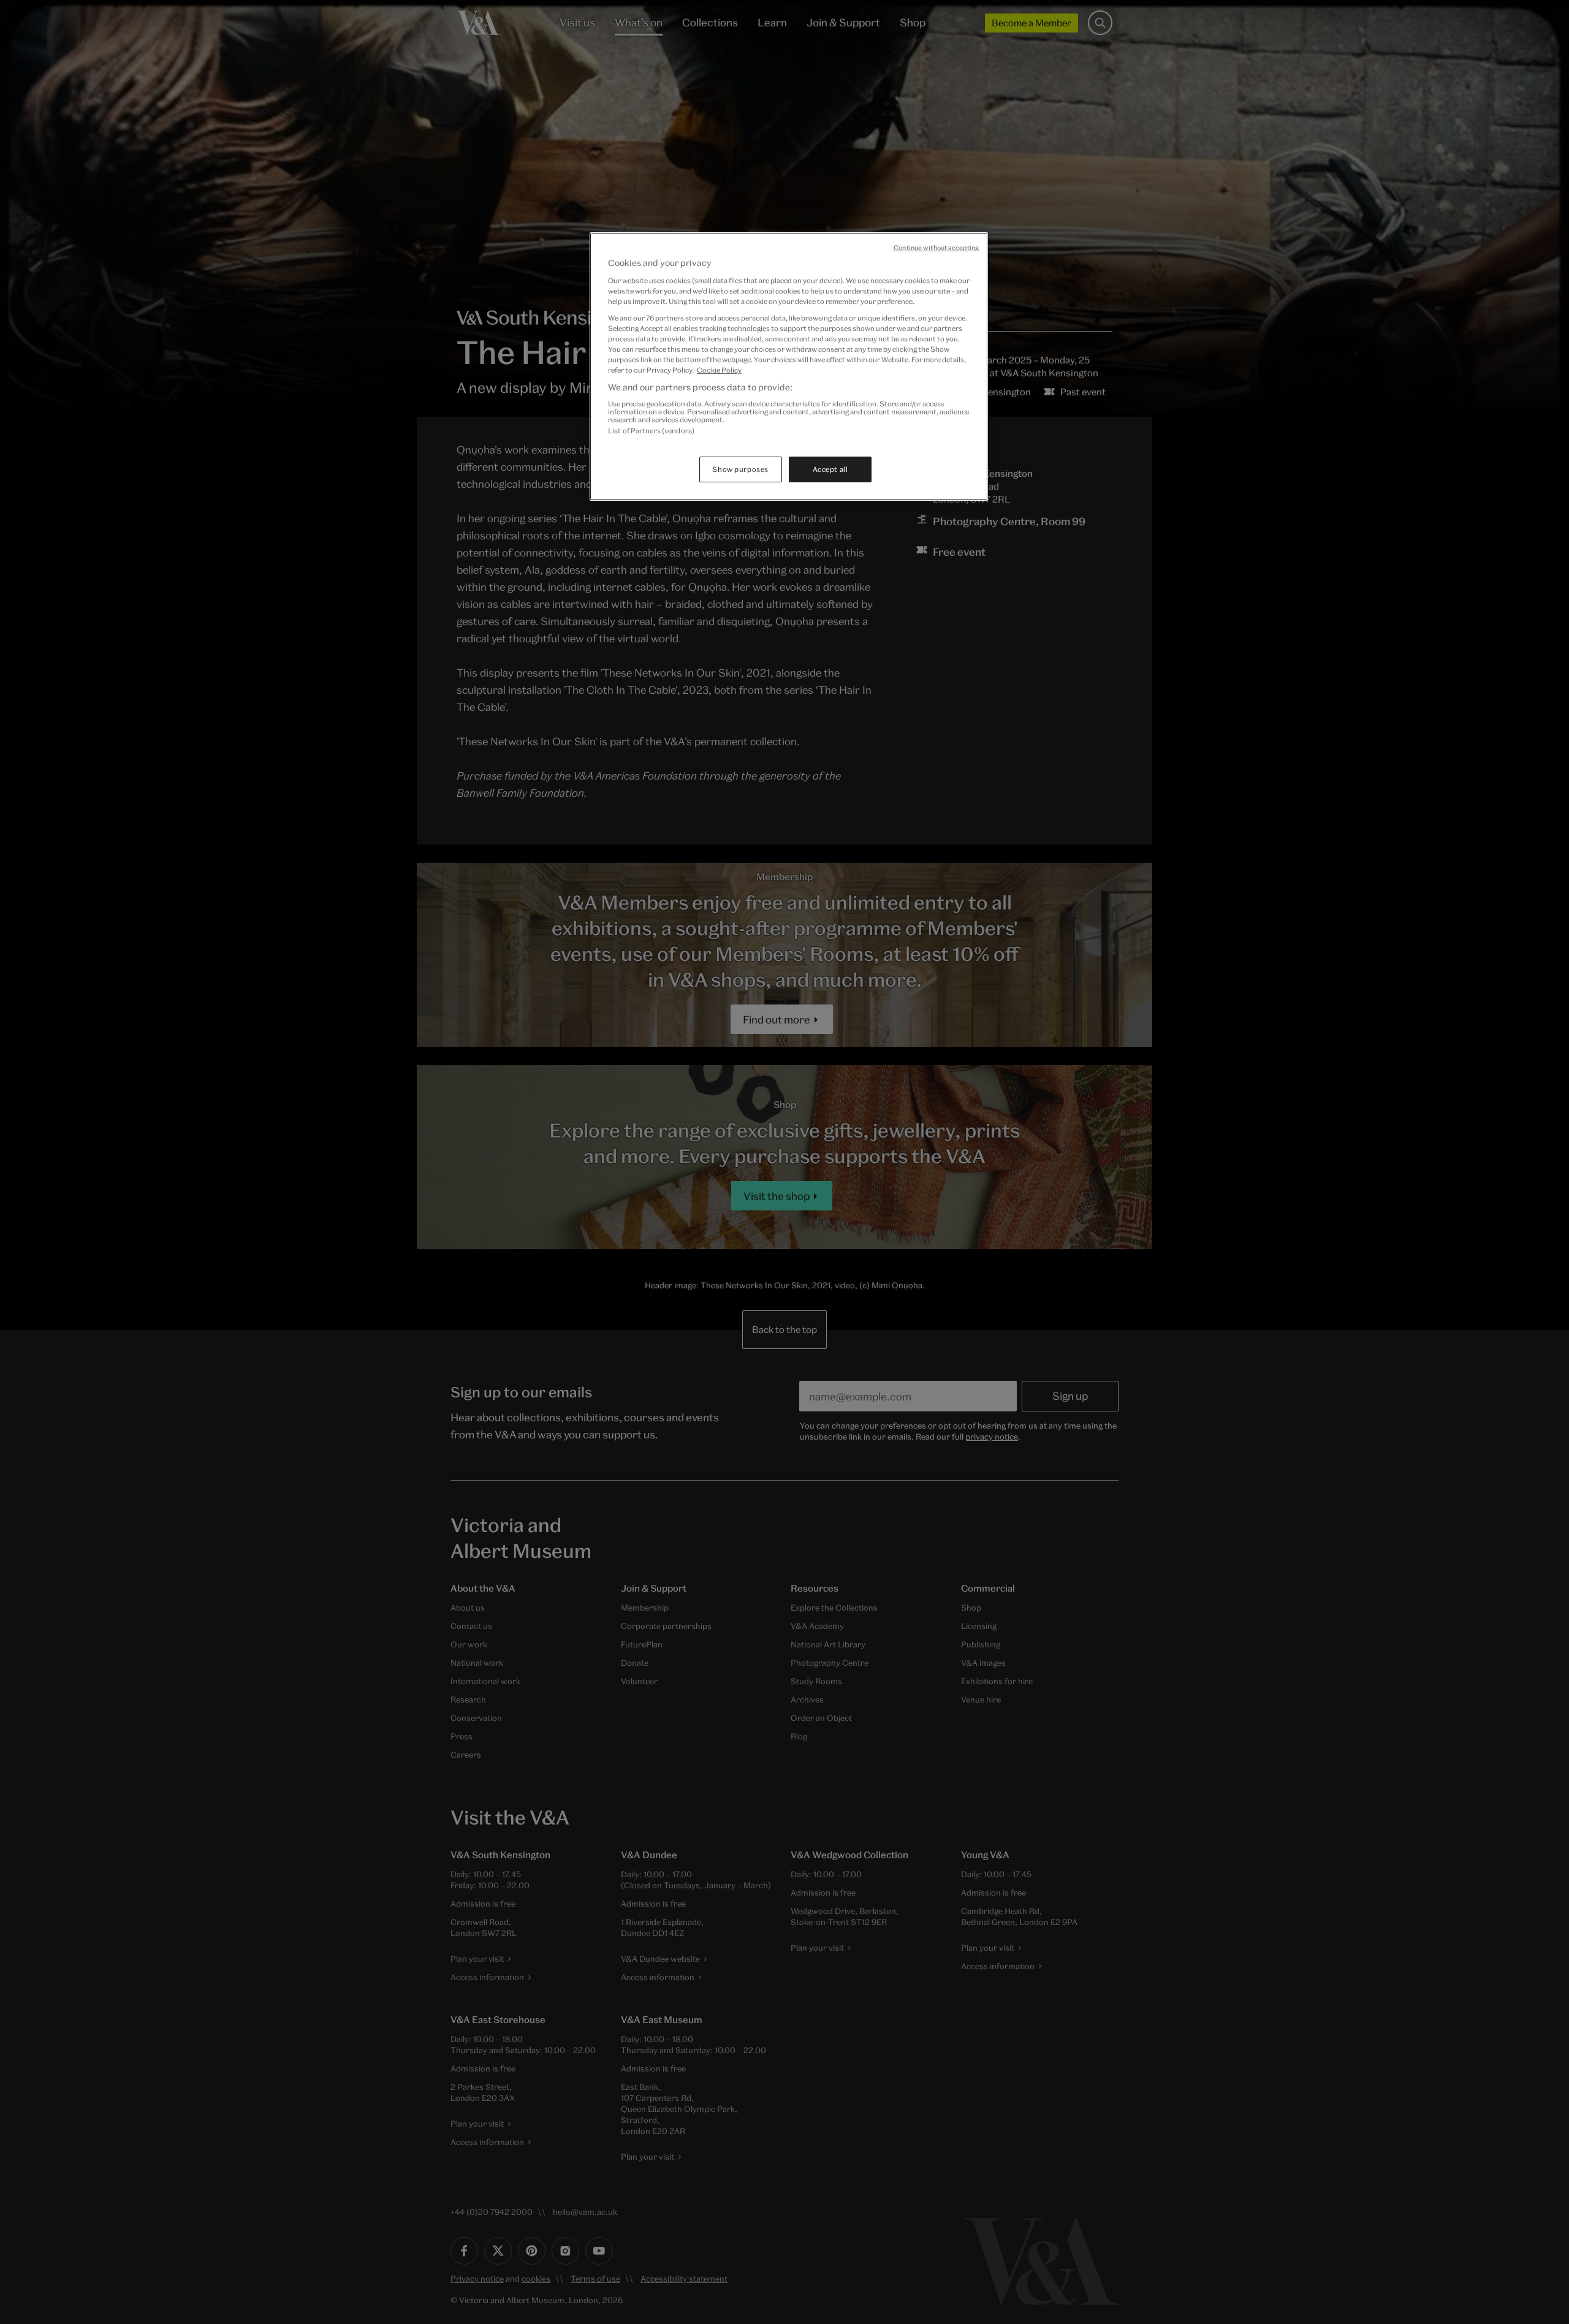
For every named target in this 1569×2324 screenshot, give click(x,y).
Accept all (830, 469)
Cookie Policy (719, 370)
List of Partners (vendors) (651, 431)
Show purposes (740, 469)
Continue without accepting (936, 248)
